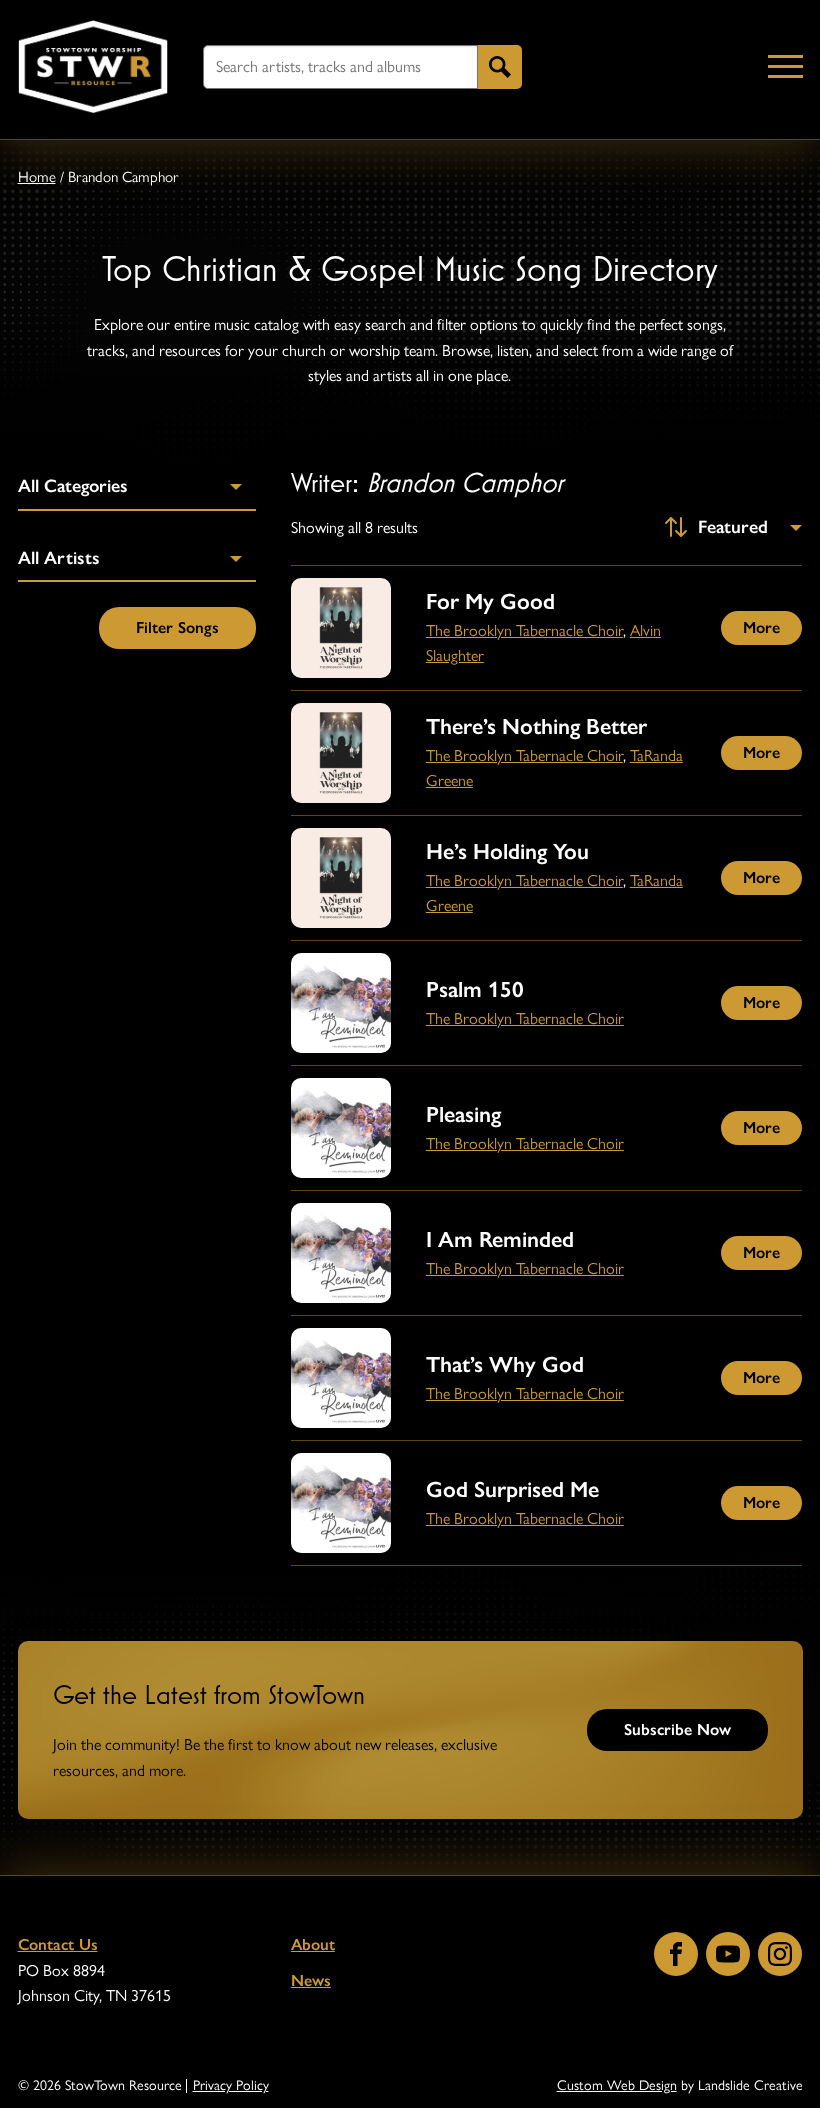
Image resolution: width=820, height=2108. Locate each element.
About (313, 1944)
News (311, 1980)
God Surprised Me (512, 1489)
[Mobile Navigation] (781, 67)
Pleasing (463, 1114)
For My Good (490, 601)
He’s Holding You (507, 851)
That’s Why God (505, 1364)
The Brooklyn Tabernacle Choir (524, 630)
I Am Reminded (500, 1239)
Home (37, 177)
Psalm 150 (475, 989)
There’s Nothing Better (536, 726)
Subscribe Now (677, 1729)
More (761, 627)
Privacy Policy (231, 2086)
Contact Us (58, 1944)
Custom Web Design (617, 2085)
